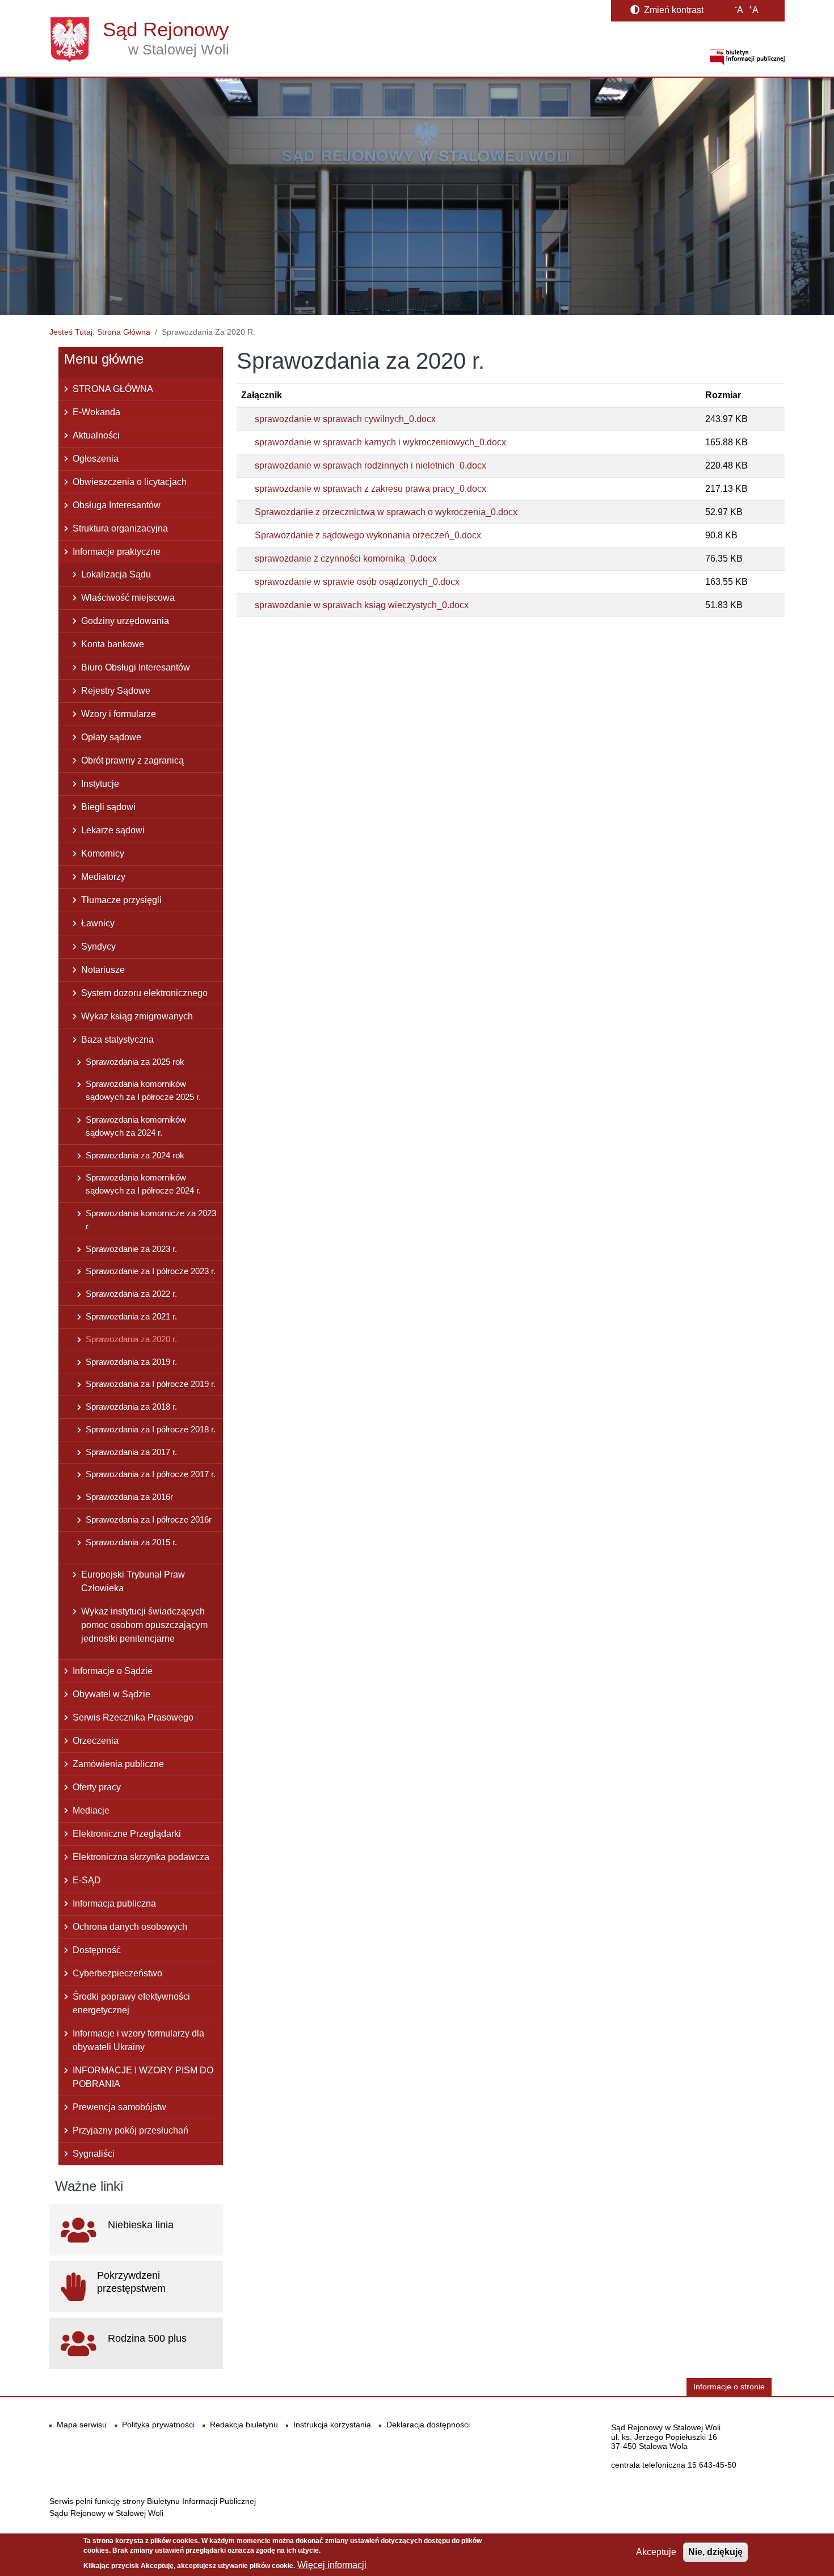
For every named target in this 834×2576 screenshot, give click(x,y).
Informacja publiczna (114, 1903)
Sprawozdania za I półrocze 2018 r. (151, 1429)
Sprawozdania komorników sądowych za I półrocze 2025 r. (143, 1090)
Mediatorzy (103, 877)
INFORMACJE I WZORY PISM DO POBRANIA (143, 2077)
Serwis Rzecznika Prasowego (133, 1717)
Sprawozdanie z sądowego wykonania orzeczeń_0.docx (368, 535)
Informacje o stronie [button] (729, 2387)
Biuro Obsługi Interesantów (136, 667)
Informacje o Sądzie (113, 1671)
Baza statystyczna (117, 1040)
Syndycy (98, 946)
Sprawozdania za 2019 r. (131, 1362)
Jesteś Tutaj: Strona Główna (100, 332)
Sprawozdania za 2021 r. (131, 1316)
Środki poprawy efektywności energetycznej (131, 2003)
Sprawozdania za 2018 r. (131, 1407)
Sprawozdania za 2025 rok (135, 1062)
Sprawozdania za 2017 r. (131, 1452)
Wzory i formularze (119, 714)
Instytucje (100, 784)
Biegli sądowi (108, 807)
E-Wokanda (96, 412)
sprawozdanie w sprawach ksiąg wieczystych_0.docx (362, 605)
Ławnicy (98, 923)
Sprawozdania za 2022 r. (131, 1294)
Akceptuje (656, 2552)
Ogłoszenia (96, 459)
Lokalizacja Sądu (116, 574)
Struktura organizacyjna (120, 528)
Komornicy (103, 853)
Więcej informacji (332, 2565)
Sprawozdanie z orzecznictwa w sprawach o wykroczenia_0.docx (386, 512)
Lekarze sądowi (113, 830)
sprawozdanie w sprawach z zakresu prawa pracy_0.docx (370, 489)
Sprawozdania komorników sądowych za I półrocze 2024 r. (143, 1184)
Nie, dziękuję (715, 2552)
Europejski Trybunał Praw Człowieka (133, 1581)
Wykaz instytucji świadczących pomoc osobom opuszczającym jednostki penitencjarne (144, 1625)
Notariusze (103, 970)
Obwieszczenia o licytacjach (130, 482)
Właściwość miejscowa (128, 598)
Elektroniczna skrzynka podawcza (141, 1857)
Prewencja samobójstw (119, 2107)
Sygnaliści (94, 2154)
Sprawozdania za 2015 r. (131, 1542)
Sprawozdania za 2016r (129, 1497)
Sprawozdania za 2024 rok (135, 1155)
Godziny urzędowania (125, 621)
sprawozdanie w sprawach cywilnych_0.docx (345, 419)
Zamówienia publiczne (118, 1764)
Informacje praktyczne (117, 552)
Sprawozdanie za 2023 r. (131, 1249)
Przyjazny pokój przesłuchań (130, 2130)
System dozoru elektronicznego (144, 993)
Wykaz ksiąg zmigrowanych (137, 1016)
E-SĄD (87, 1880)
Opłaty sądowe (111, 737)
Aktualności (96, 435)
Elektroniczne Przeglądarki (127, 1834)
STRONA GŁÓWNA (113, 389)
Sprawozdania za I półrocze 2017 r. (151, 1474)
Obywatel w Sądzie (111, 1694)
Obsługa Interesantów (117, 505)
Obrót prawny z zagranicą (132, 760)
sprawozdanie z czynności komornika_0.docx (346, 558)
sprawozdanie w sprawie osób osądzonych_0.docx (357, 582)
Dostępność (97, 1950)
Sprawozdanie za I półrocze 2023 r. (151, 1271)
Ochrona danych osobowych (130, 1927)
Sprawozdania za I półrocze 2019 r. (151, 1384)
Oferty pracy (97, 1787)
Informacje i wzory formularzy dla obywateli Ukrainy (138, 2040)
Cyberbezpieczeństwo (117, 1973)
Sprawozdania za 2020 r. (131, 1339)
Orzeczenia (96, 1741)
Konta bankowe (113, 644)
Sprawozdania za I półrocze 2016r (149, 1519)
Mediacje (91, 1810)
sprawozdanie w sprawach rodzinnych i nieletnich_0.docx (370, 465)
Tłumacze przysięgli (121, 900)
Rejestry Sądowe (116, 691)
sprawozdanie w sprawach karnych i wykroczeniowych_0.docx (380, 442)
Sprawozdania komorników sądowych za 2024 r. (136, 1126)
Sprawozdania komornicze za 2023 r (151, 1220)
